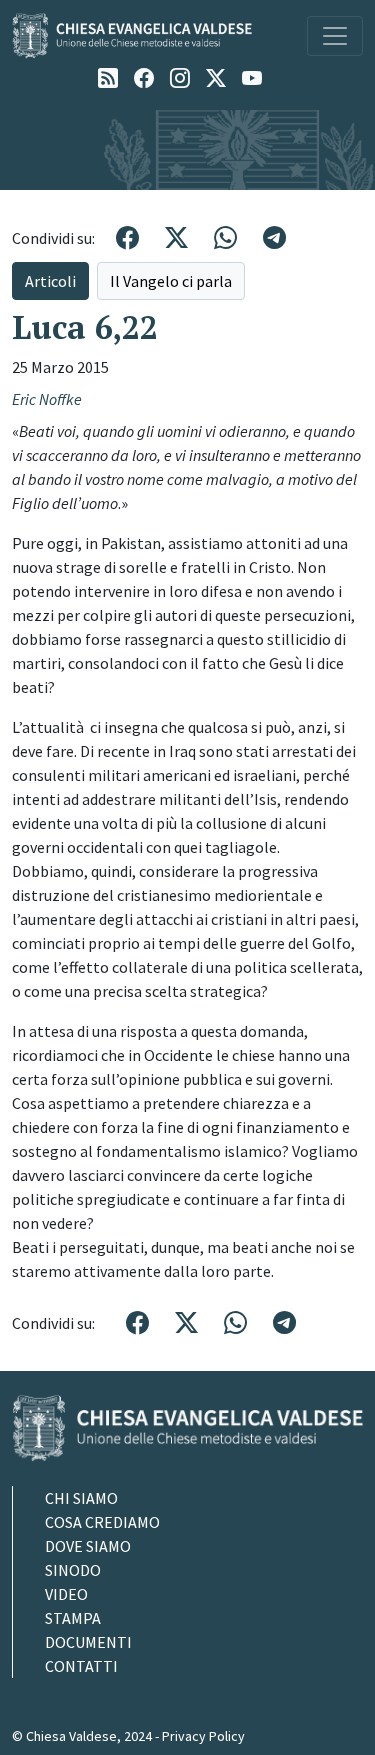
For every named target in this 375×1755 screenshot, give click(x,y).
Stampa (73, 1618)
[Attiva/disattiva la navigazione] (335, 36)
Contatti (81, 1666)
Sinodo (73, 1570)
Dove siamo (88, 1546)
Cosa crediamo (102, 1522)
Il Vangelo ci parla (171, 281)
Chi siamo (81, 1498)
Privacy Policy (203, 1736)
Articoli (50, 281)
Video (66, 1594)
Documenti (88, 1642)
